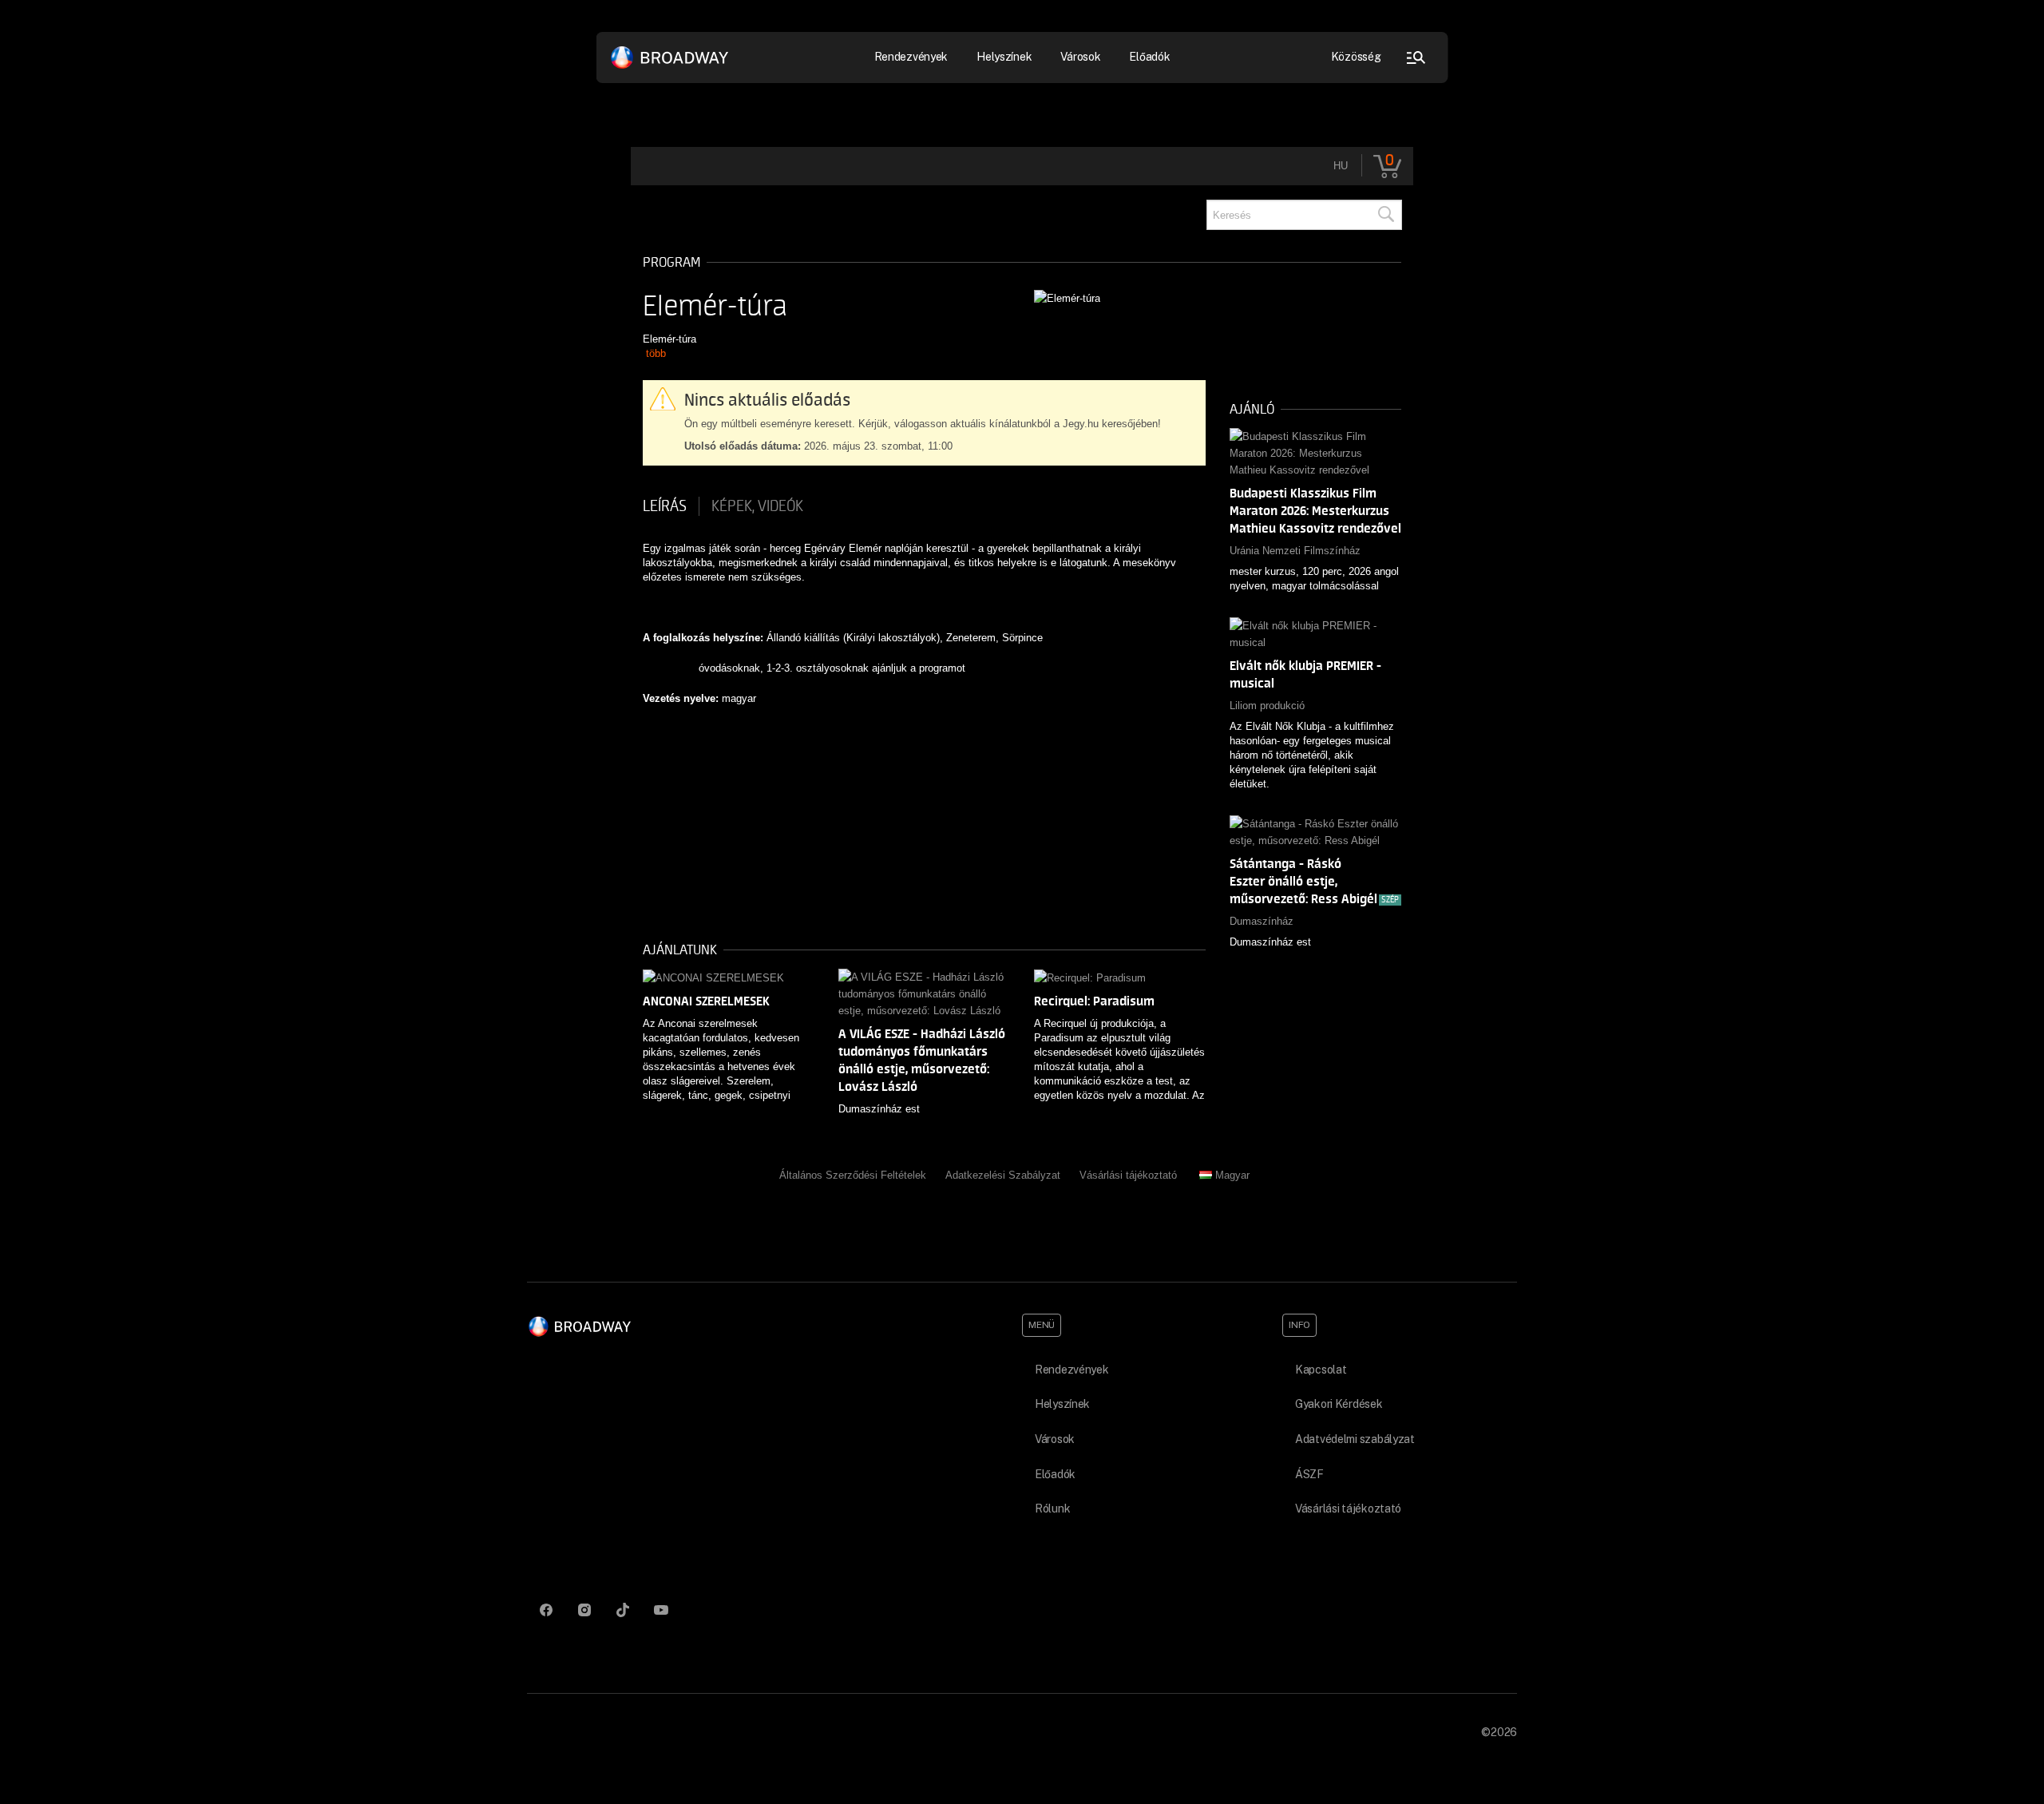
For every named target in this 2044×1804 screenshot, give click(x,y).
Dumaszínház (1262, 921)
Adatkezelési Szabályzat (1003, 1175)
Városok (1080, 57)
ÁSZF (1309, 1474)
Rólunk (1052, 1509)
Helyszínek (1004, 57)
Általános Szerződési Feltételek (853, 1175)
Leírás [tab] (665, 506)
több (656, 353)
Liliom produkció (1267, 706)
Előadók (1149, 57)
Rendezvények (1072, 1370)
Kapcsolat (1321, 1370)
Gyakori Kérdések (1339, 1404)
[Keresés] (1385, 215)
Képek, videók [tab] (757, 506)
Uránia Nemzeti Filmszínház (1295, 551)
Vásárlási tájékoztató (1128, 1175)
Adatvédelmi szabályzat (1355, 1439)
